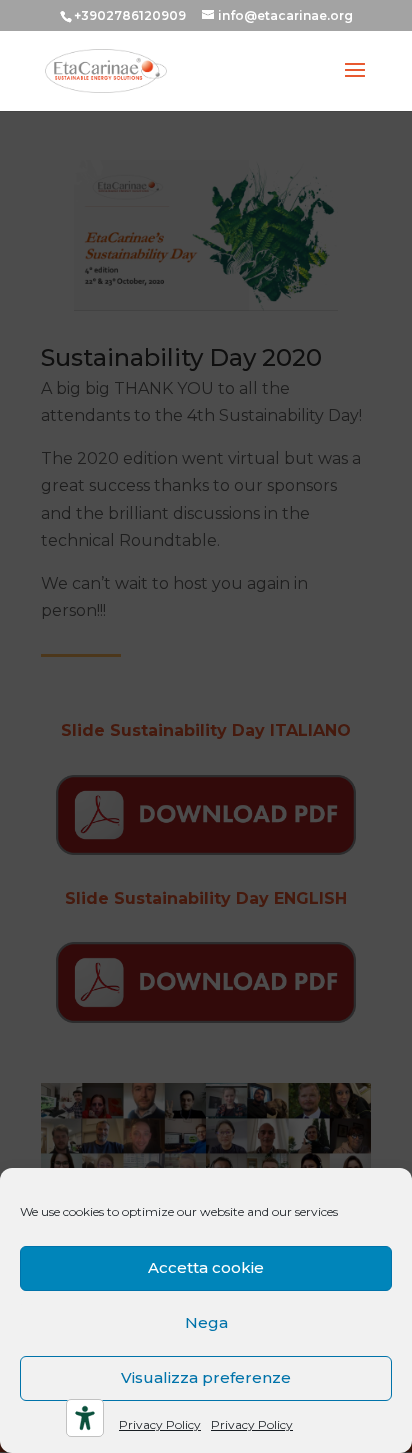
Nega (206, 1322)
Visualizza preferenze (206, 1377)
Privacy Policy (160, 1424)
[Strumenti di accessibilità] (85, 1418)
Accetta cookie (206, 1267)
